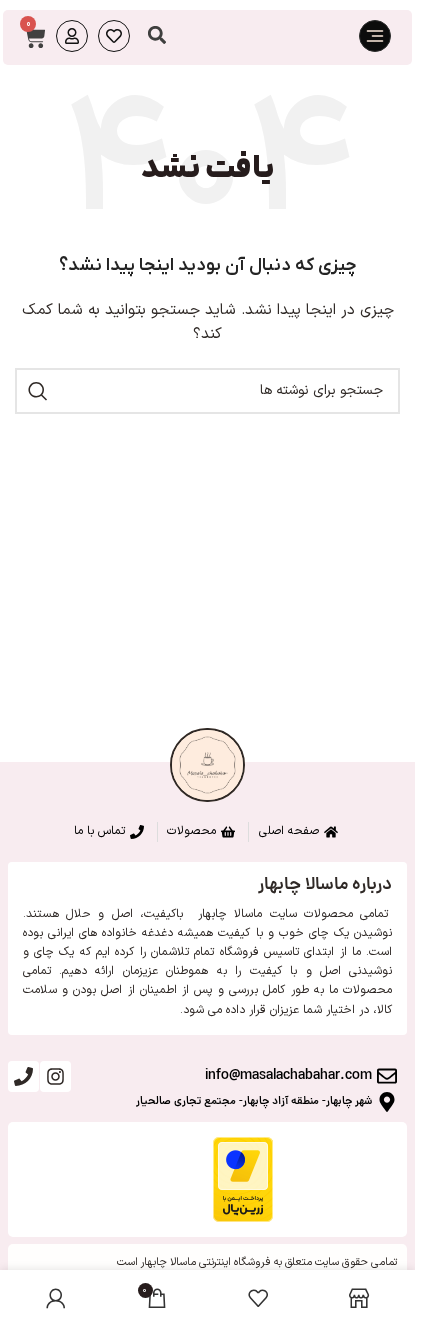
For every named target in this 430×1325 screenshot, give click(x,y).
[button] (156, 35)
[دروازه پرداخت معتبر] (243, 1178)
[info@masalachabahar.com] (387, 1076)
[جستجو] (38, 391)
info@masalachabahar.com (288, 1076)
